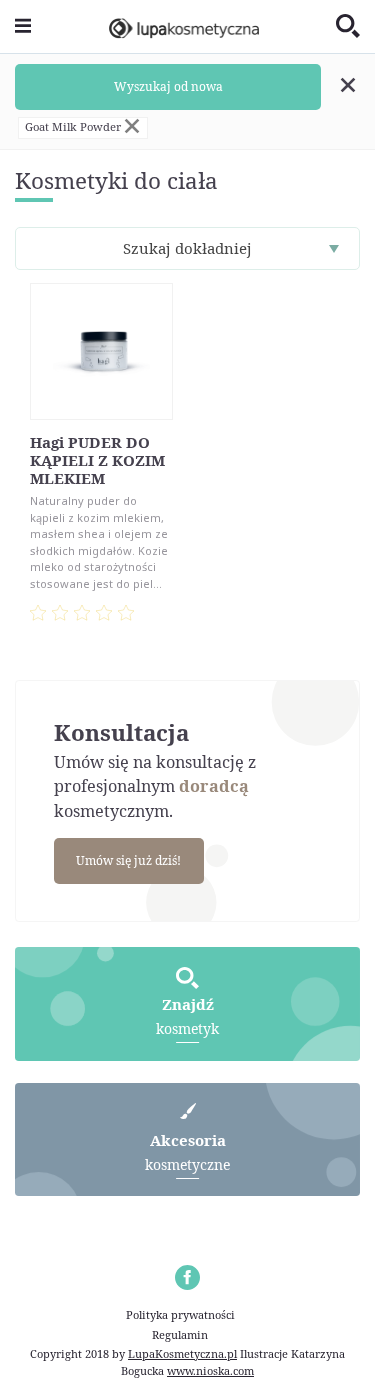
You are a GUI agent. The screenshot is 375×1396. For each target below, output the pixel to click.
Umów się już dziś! (128, 860)
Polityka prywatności (180, 1314)
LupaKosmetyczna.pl (182, 1353)
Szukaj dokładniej (187, 248)
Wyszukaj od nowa (168, 86)
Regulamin (180, 1334)
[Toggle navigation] (23, 26)
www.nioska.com (210, 1370)
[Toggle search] (348, 27)
